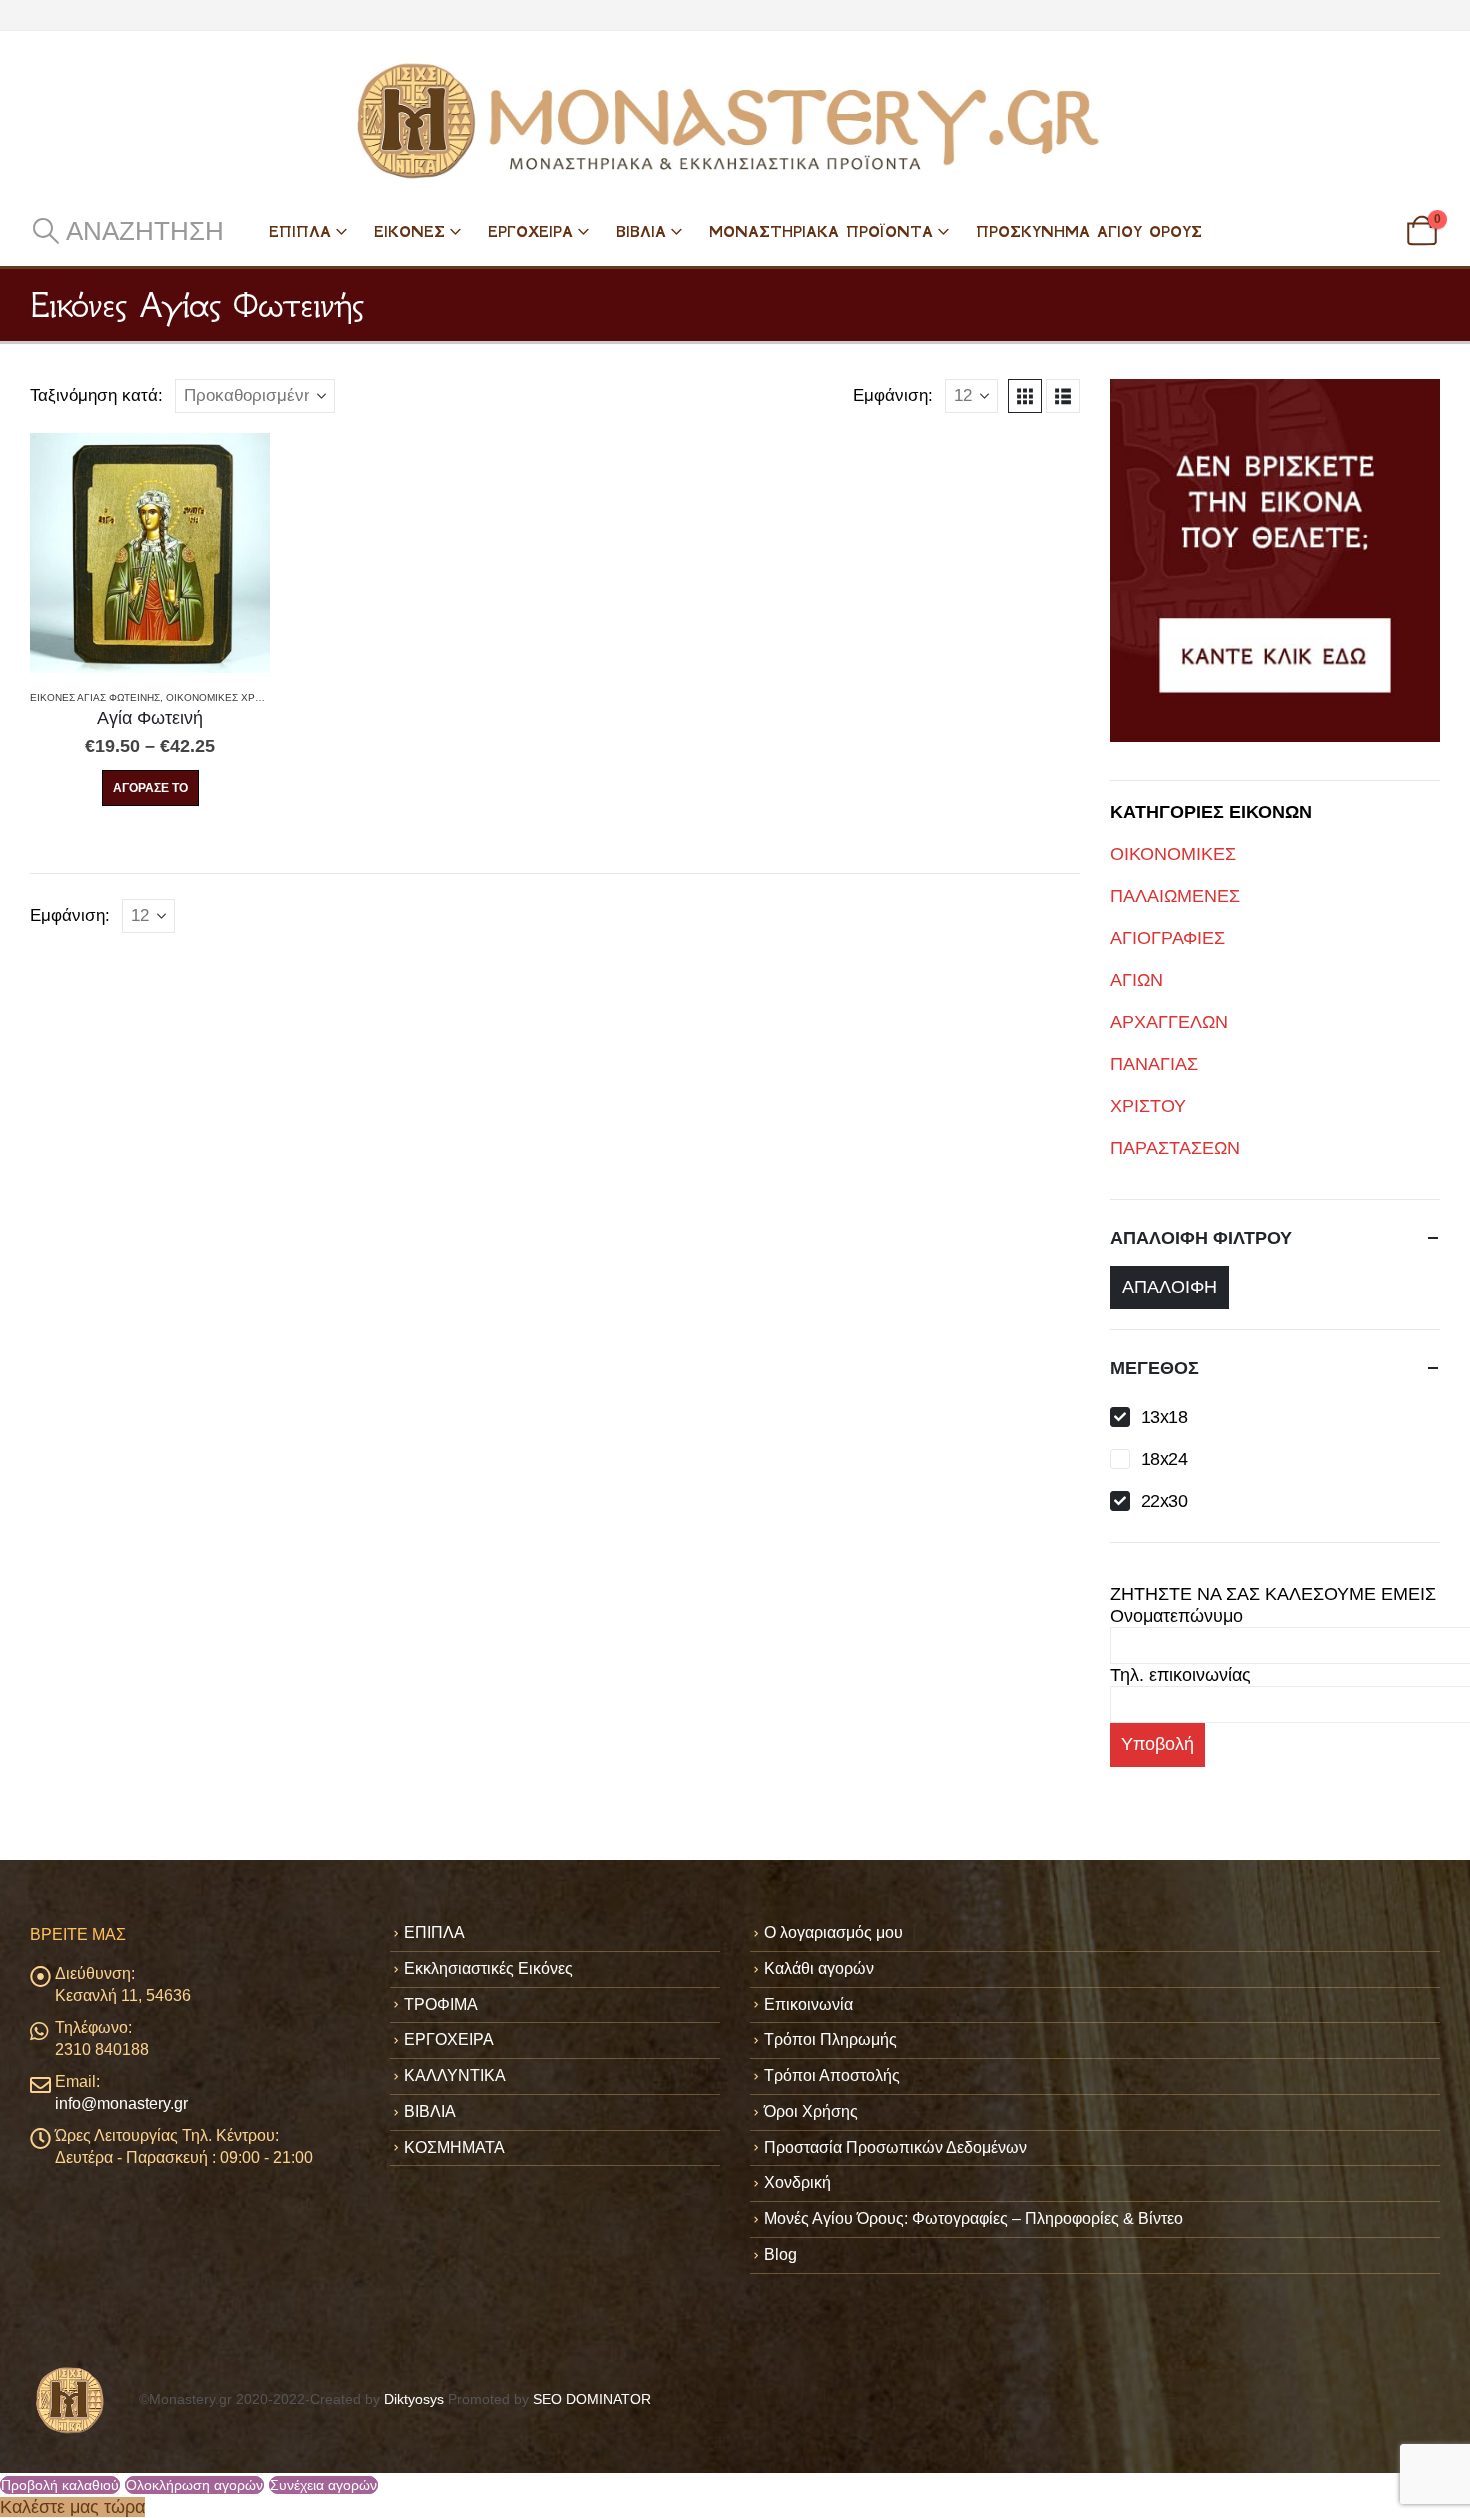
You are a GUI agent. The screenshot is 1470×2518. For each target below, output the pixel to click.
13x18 (1164, 1417)
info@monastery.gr (121, 2103)
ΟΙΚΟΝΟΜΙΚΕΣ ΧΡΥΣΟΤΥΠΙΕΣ (239, 697)
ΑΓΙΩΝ (1136, 980)
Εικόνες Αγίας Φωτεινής (95, 697)
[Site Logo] (735, 121)
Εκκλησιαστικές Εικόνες (488, 1968)
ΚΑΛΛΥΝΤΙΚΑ (455, 2075)
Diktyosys (414, 2399)
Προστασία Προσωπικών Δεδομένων (895, 2147)
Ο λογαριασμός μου (833, 1932)
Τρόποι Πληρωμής (830, 2039)
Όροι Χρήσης (811, 2111)
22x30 (1164, 1501)
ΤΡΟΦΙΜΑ (441, 2004)
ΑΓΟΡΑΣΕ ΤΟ (150, 788)
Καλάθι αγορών (819, 1968)
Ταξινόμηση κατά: (96, 395)
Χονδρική (797, 2182)
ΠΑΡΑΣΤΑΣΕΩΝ (1175, 1148)
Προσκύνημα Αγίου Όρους (1089, 231)
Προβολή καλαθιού (60, 2485)
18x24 (1164, 1459)
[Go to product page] (150, 553)
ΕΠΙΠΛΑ (300, 231)
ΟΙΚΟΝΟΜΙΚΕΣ (1173, 854)
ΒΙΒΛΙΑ (641, 231)
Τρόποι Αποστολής (832, 2075)
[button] (127, 231)
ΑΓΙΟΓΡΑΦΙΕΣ (1167, 938)
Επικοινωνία (808, 2004)
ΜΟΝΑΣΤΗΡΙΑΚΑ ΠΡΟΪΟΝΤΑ (821, 231)
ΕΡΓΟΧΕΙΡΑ (530, 231)
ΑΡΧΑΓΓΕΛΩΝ (1169, 1022)
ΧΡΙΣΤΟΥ (1148, 1106)
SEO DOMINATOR (592, 2399)
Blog (780, 2254)
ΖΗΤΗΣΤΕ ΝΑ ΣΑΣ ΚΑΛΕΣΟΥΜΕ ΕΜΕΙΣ (1273, 1594)
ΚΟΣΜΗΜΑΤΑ (454, 2147)
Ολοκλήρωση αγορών (194, 2485)
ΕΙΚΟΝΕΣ (409, 231)
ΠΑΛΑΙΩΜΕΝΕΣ (1175, 896)
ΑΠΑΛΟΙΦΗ (1169, 1287)
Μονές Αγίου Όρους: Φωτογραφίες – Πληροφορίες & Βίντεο (973, 2218)
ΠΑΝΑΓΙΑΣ (1154, 1064)
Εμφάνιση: (893, 395)
